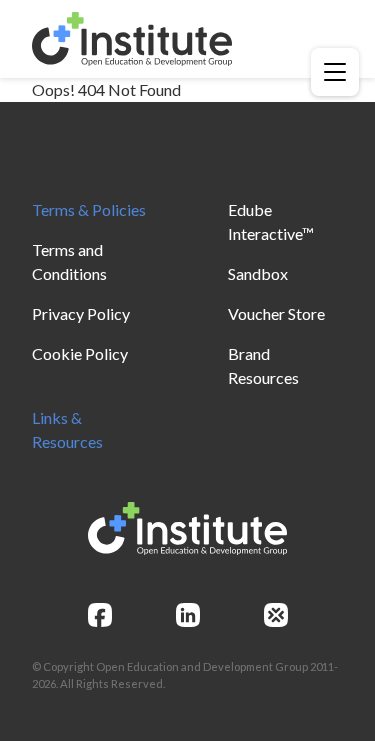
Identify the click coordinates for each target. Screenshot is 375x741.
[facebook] (100, 615)
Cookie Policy (80, 353)
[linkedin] (188, 615)
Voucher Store (276, 313)
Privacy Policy (81, 313)
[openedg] (276, 615)
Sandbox (258, 273)
